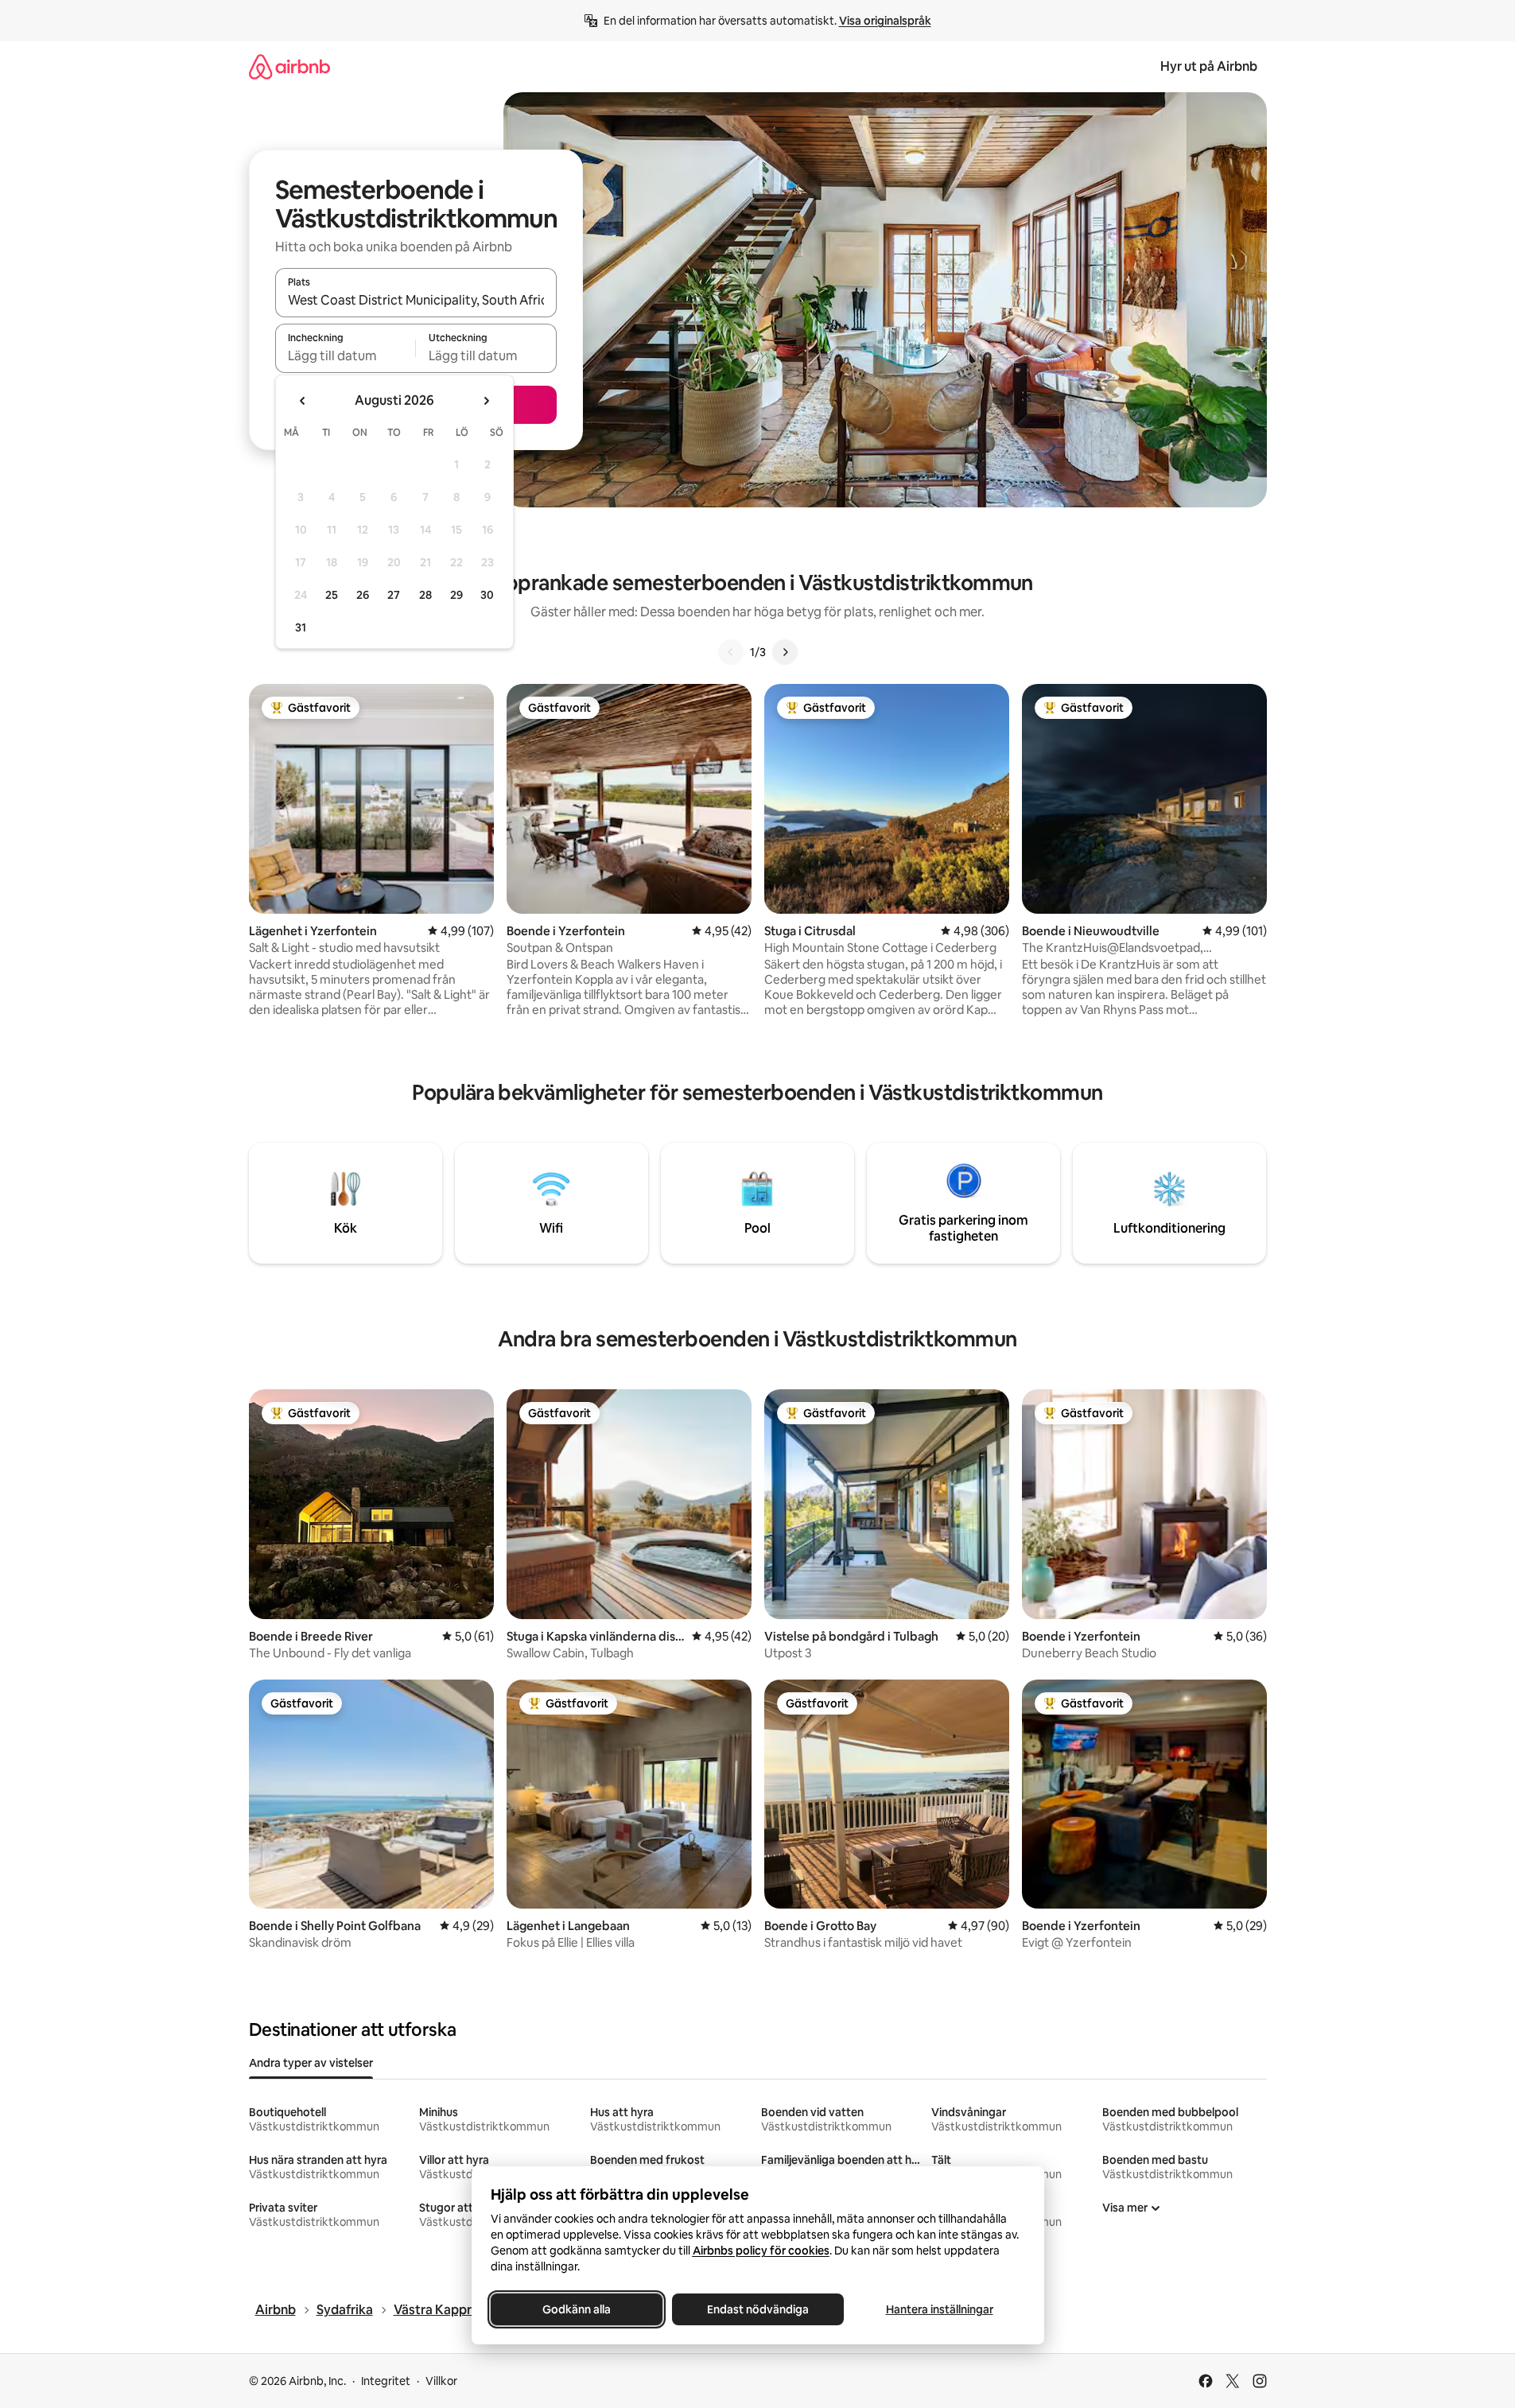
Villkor (441, 2381)
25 (332, 595)
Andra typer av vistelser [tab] (311, 2063)
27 (394, 595)
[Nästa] (785, 652)
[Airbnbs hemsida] (289, 66)
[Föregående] (731, 652)
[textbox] (346, 355)
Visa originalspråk (885, 21)
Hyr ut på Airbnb (1209, 66)
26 (363, 595)
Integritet (386, 2381)
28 (425, 595)
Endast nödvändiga (758, 2309)
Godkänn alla (577, 2309)
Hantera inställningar (939, 2309)
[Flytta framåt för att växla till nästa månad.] (486, 401)
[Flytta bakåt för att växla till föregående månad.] (303, 401)
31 (301, 627)
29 (456, 595)
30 (487, 595)
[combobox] (416, 300)
